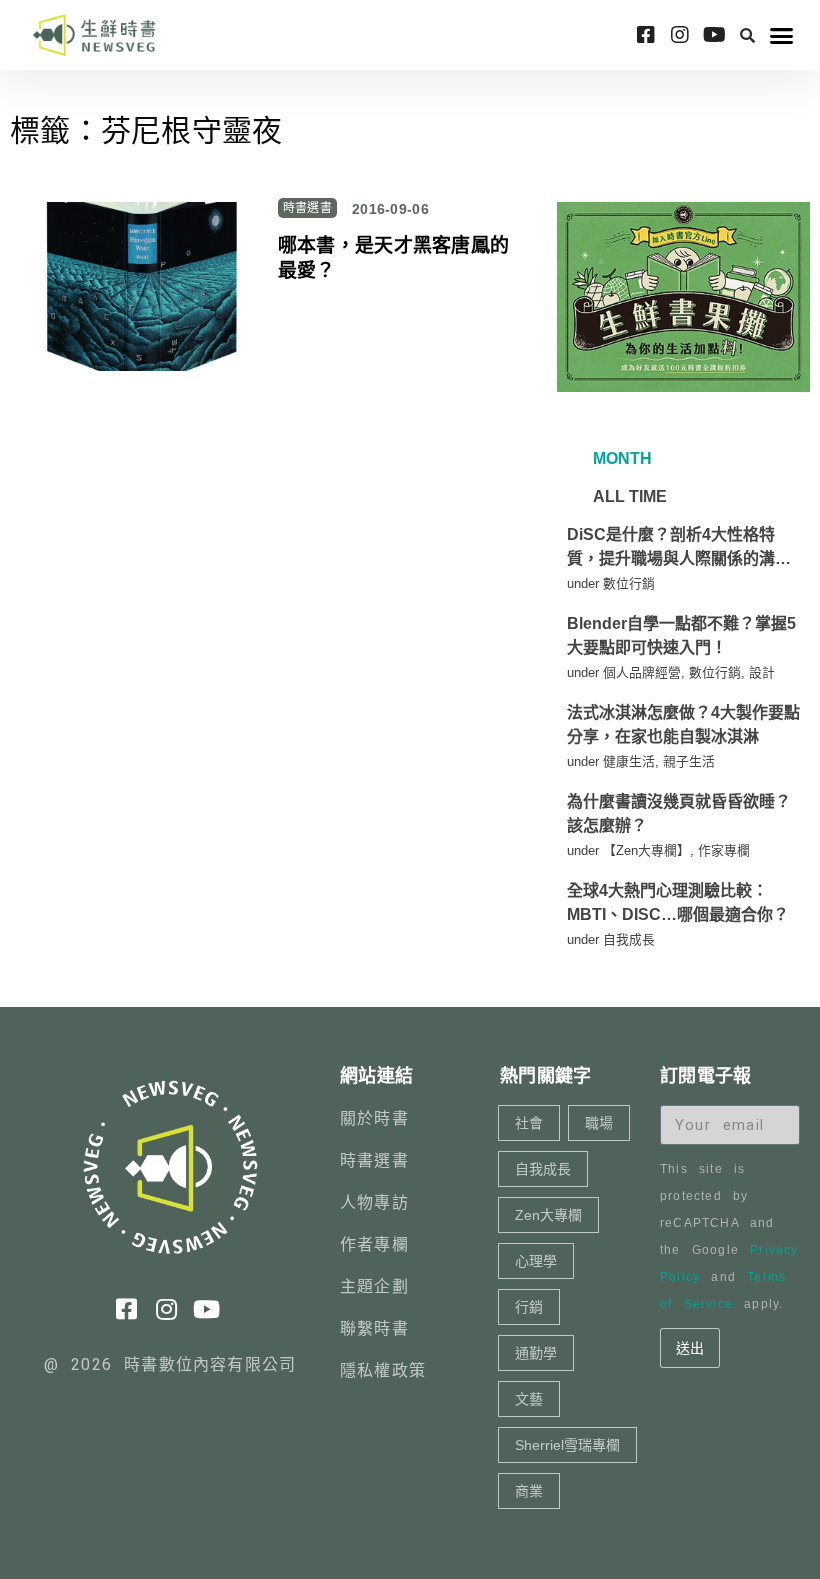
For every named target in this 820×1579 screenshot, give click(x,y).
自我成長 (629, 939)
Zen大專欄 (548, 1215)
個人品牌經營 (642, 672)
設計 (762, 672)
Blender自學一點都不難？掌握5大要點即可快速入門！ (681, 635)
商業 (529, 1491)
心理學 (536, 1261)
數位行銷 (629, 583)
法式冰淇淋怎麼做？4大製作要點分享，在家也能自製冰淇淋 (683, 724)
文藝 (529, 1399)
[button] (748, 35)
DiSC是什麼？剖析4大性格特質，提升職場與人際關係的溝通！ (671, 548)
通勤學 (536, 1353)
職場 (599, 1123)
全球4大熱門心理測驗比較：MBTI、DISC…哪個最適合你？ (678, 902)
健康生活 (629, 761)
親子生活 (689, 761)
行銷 (529, 1307)
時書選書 (307, 208)
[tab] (620, 459)
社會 (529, 1123)
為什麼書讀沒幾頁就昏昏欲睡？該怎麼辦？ (679, 813)
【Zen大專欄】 (646, 850)
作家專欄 (724, 850)
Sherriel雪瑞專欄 (567, 1445)
